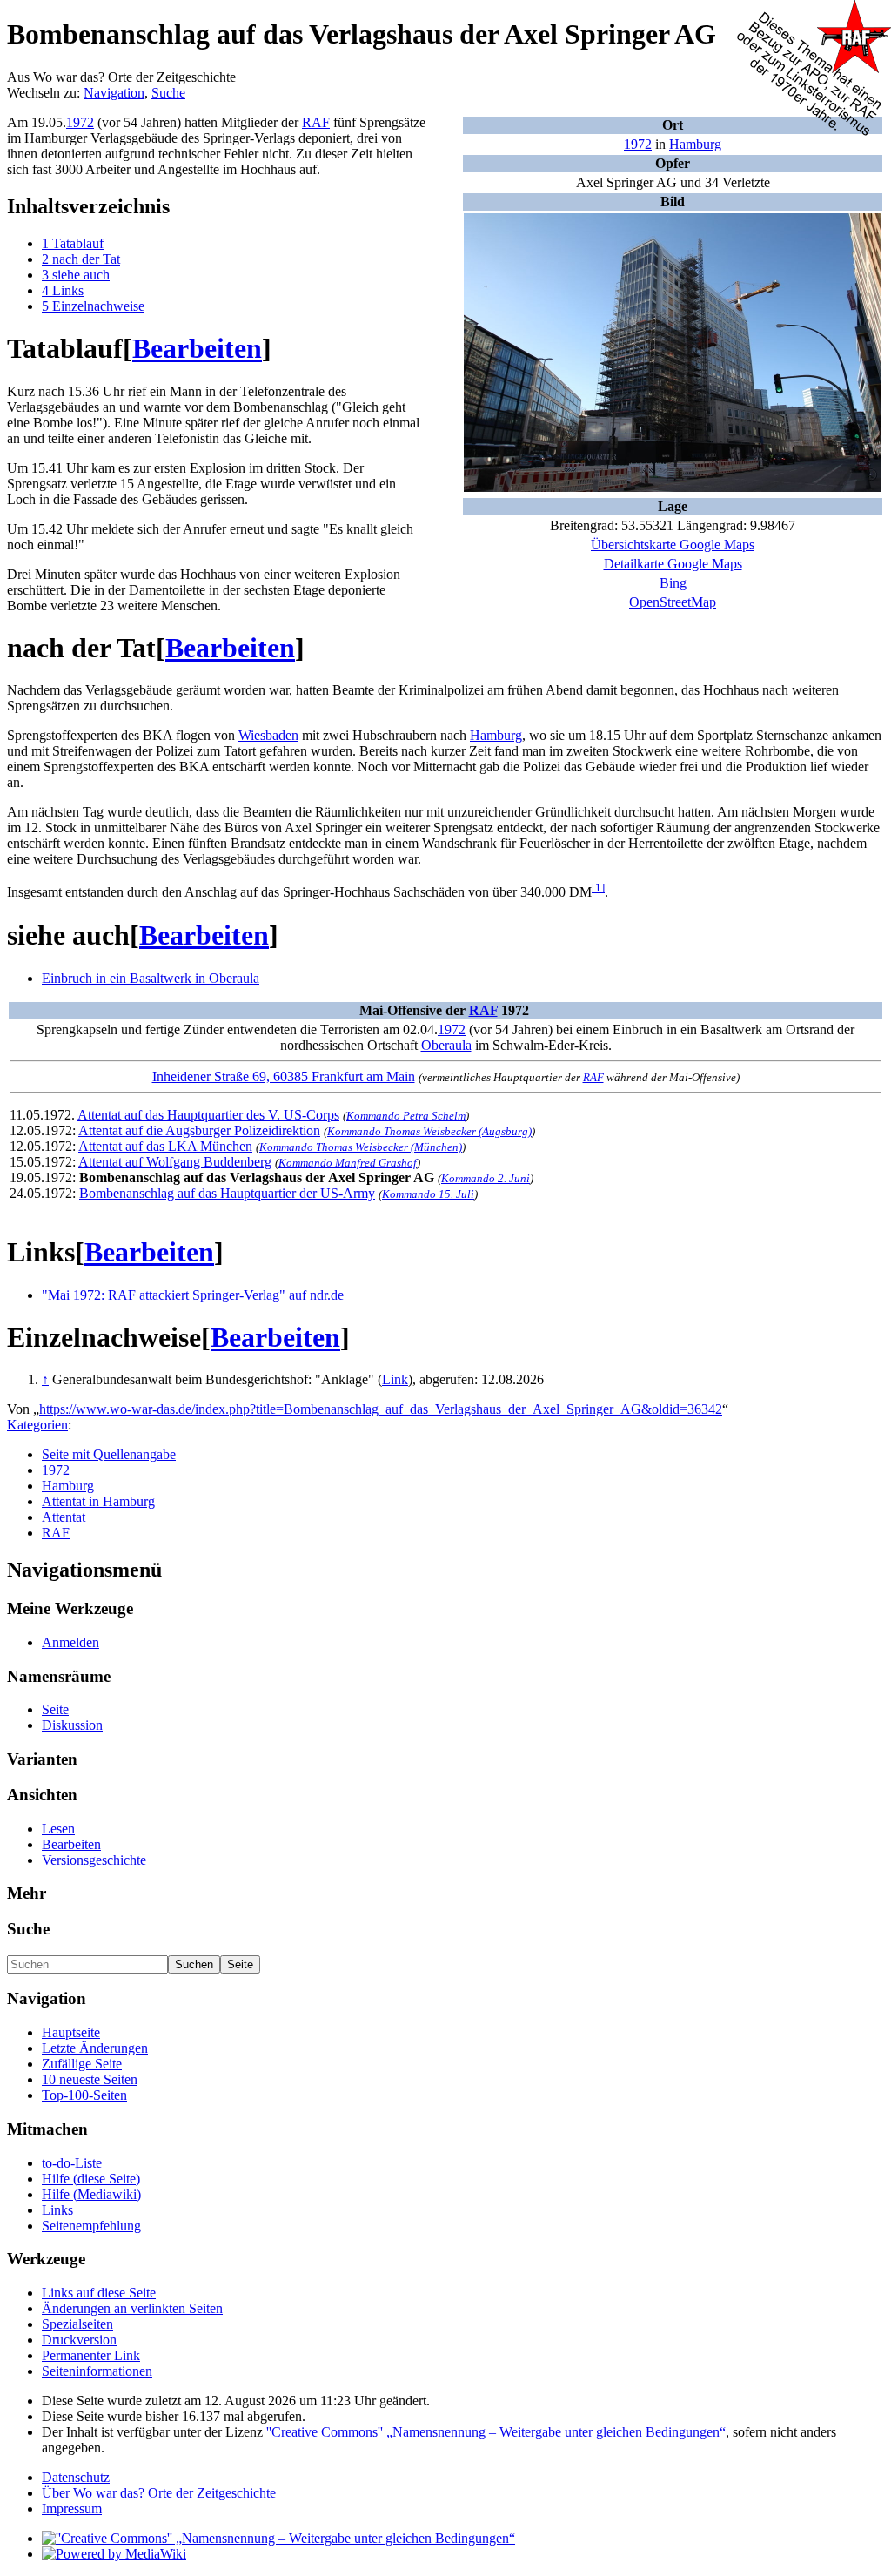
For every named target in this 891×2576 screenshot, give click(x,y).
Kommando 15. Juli (428, 1194)
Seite (55, 1709)
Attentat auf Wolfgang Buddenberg (175, 1162)
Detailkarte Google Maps (673, 564)
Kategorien (37, 1425)
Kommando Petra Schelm (406, 1116)
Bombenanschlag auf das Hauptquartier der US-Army (227, 1193)
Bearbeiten (197, 348)
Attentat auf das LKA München (165, 1146)
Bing (673, 583)
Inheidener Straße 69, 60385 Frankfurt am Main (284, 1076)
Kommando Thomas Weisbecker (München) (361, 1147)
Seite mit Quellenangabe (109, 1454)
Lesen (58, 1829)
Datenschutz (76, 2477)
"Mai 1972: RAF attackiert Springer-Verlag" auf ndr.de (193, 1295)
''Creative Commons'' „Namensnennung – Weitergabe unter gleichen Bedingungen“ (496, 2432)
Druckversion (79, 2340)
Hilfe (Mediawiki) (91, 2194)
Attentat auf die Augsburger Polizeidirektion (199, 1130)
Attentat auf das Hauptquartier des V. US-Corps (208, 1115)
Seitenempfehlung (91, 2226)
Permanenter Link (91, 2355)
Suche (168, 93)
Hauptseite (71, 2032)
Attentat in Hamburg (98, 1501)
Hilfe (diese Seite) (91, 2179)
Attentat (64, 1517)
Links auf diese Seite (99, 2293)
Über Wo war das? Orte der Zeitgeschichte (159, 2493)
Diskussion (72, 1725)
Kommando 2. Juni (486, 1178)
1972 (638, 144)
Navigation (114, 93)
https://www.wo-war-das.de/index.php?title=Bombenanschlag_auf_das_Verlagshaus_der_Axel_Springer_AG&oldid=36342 (381, 1409)
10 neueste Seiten (90, 2079)
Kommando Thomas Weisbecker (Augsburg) (429, 1131)
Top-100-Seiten (84, 2095)
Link (395, 1379)
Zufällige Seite (82, 2064)
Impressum (72, 2509)
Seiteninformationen (97, 2371)
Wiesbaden (268, 735)
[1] (598, 888)
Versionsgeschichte (94, 1860)
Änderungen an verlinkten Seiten (132, 2308)
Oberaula (446, 1045)
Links (57, 2210)
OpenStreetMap (673, 602)
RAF (316, 122)
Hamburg (695, 144)
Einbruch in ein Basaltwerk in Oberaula (151, 978)
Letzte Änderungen (95, 2048)
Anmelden (70, 1642)
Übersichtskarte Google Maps (673, 545)
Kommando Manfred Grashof (348, 1163)
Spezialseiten (77, 2324)
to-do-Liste (72, 2163)
